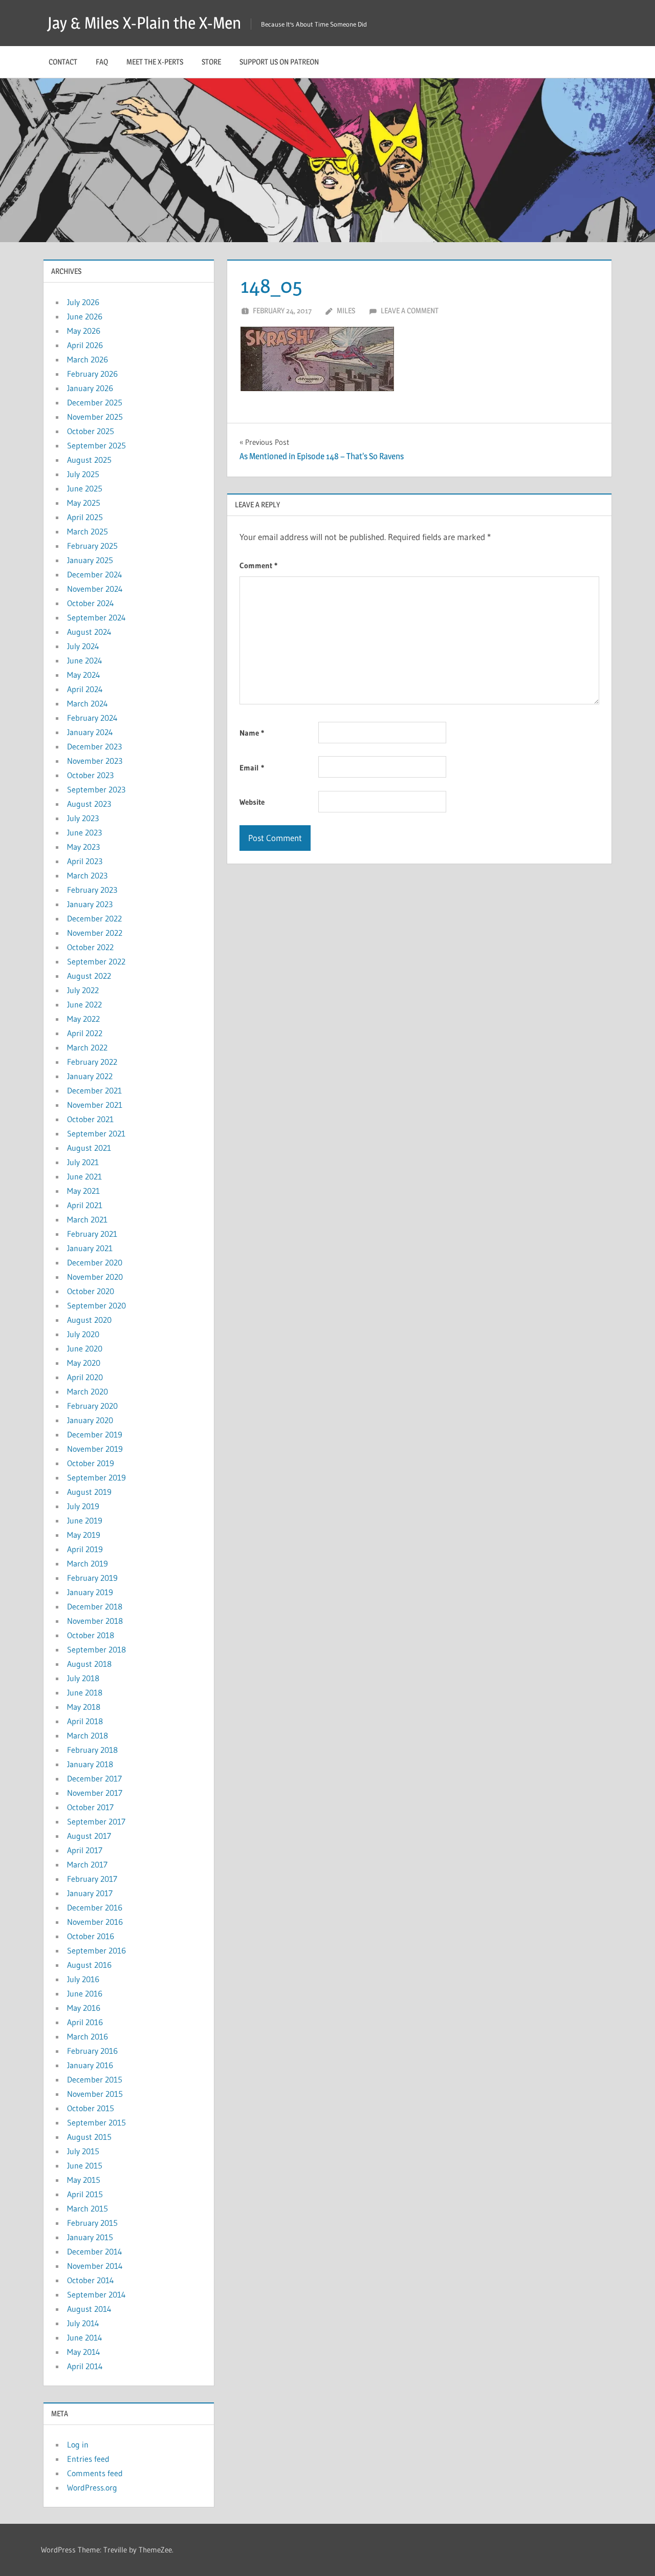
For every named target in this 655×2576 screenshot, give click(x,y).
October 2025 (91, 431)
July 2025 (83, 474)
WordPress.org (92, 2487)
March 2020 (88, 1391)
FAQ (102, 62)
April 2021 (85, 1205)
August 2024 (89, 632)
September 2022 (96, 961)
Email (252, 768)
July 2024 (83, 646)
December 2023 (94, 746)
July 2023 (83, 818)
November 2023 (95, 761)
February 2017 (92, 1879)
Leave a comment (410, 310)
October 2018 (91, 1635)
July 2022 (83, 990)
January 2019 (90, 1592)
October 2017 (90, 1807)
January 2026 (90, 388)
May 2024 (84, 675)
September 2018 (96, 1649)
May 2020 (84, 1363)
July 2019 (83, 1506)
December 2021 (94, 1090)
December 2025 (95, 402)
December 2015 (95, 2079)
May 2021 (83, 1191)
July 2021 (83, 1162)
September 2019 (96, 1477)
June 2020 (85, 1348)
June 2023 (84, 832)
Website (252, 802)
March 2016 (88, 2036)
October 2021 (90, 1119)
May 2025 (84, 503)
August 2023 (89, 804)
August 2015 (89, 2137)
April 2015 (85, 2194)
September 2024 (96, 617)
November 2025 (95, 417)
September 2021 (96, 1133)
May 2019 (84, 1535)
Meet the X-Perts (155, 62)
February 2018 (92, 1750)
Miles (346, 310)
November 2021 (95, 1105)
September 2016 (96, 1950)
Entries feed (88, 2459)
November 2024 (95, 589)
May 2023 (83, 847)
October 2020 (91, 1291)
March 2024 (88, 703)
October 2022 (90, 947)
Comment (258, 565)
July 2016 (83, 1979)
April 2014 (85, 2366)
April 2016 (85, 2022)
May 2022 (83, 1019)
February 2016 (92, 2051)
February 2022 (92, 1062)
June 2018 (85, 1692)
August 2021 (89, 1148)
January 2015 (90, 2237)
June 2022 (84, 1004)
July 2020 (83, 1334)
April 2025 (85, 517)
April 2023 (85, 861)
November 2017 (95, 1793)
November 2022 (95, 933)
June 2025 (85, 488)
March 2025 (88, 531)
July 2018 (83, 1678)
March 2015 (88, 2208)
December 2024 (95, 574)
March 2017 (87, 1864)
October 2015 (91, 2108)
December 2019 (95, 1434)
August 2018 (89, 1664)
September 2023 (96, 789)
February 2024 (92, 718)
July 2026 (83, 302)
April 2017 (85, 1850)
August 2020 (89, 1320)
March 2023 (87, 875)
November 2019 (95, 1449)
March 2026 (88, 359)
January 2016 (90, 2065)
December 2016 (95, 1907)
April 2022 (85, 1033)
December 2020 (95, 1262)
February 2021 (92, 1234)
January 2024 (90, 732)
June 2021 (84, 1176)
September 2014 (96, 2294)
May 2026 (84, 331)
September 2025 (96, 445)
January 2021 (90, 1248)
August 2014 (89, 2309)
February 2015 (92, 2223)
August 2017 (89, 1836)
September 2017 (96, 1821)
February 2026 (92, 374)
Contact (63, 62)
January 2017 (90, 1893)
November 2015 (95, 2094)
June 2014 (85, 2337)
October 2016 (91, 1936)
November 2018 (95, 1621)
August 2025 (89, 460)
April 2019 (85, 1549)
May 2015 (84, 2180)
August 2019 (89, 1492)
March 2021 (87, 1219)
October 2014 (91, 2280)
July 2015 (83, 2151)
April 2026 (85, 345)
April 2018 (85, 1721)
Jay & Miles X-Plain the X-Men (144, 23)
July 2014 (83, 2323)
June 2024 (85, 660)
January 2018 (90, 1764)
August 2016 (89, 1965)
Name (252, 733)
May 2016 (84, 2008)
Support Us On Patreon (279, 62)
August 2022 (89, 976)
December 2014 (95, 2251)
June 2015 (85, 2165)
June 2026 (85, 316)
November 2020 (95, 1277)
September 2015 (96, 2122)
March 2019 (88, 1563)
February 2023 (92, 890)
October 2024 (91, 603)
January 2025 (90, 560)
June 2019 (85, 1520)
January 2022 (90, 1076)
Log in (78, 2444)
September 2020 (96, 1305)
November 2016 (95, 1922)
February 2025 (92, 546)
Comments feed (95, 2473)
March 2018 (88, 1735)
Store (211, 62)
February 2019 (92, 1578)
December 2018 (95, 1606)
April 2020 (85, 1377)
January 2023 (90, 904)
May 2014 (84, 2352)
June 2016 (85, 1993)
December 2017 (94, 1778)
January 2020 (90, 1420)
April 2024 (85, 689)
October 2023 (90, 775)
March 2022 (87, 1047)
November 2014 (95, 2266)
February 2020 (92, 1406)
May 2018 (84, 1707)
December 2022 (94, 918)
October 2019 (91, 1463)
